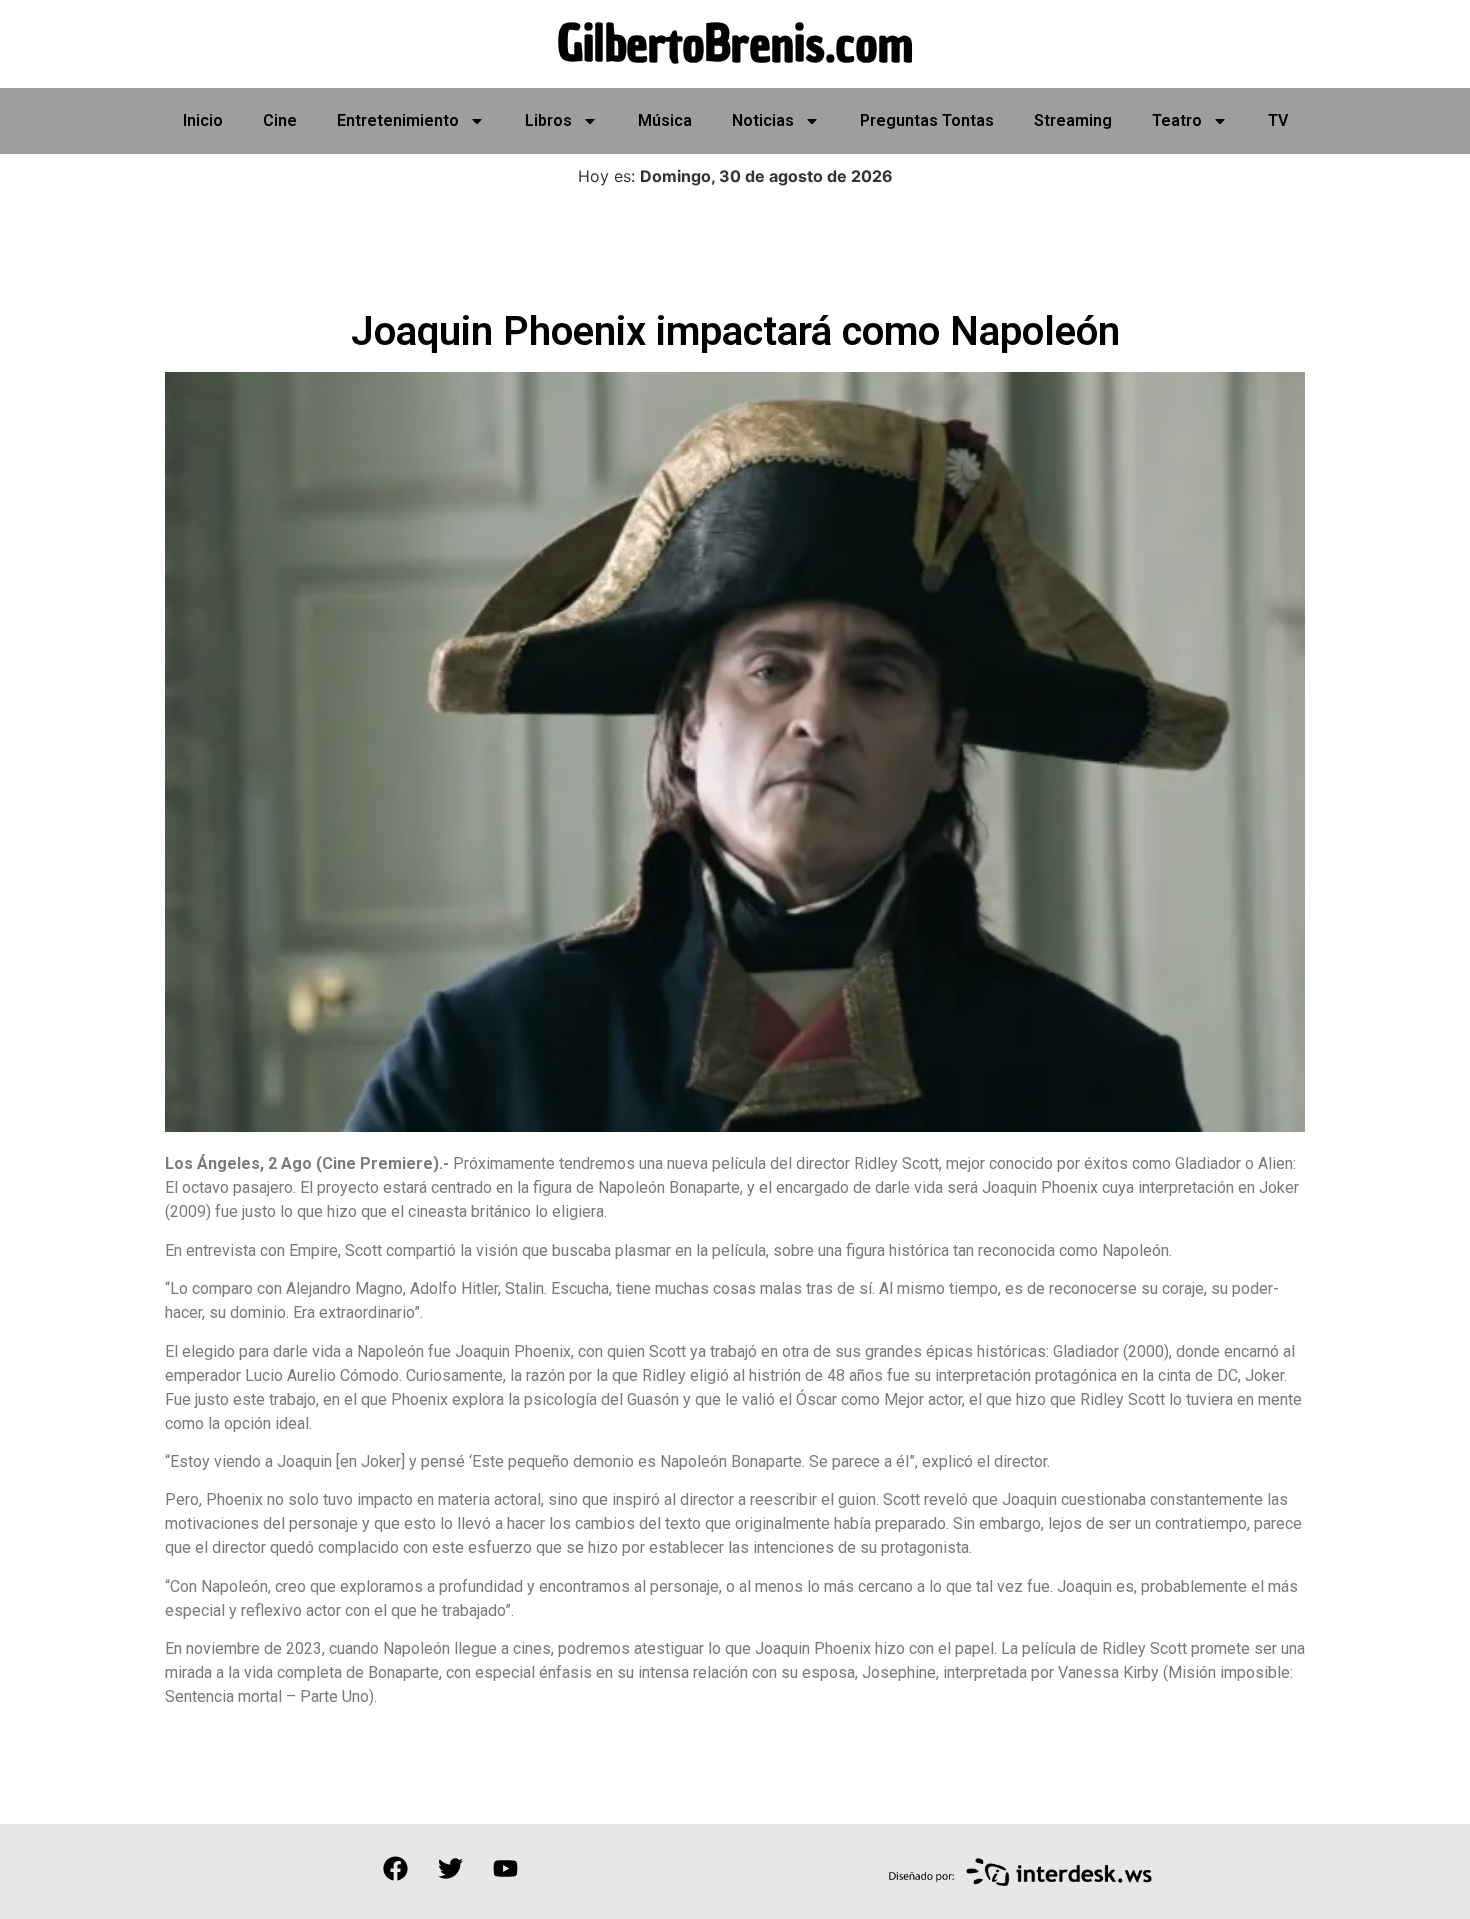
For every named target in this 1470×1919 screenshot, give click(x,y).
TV (1278, 120)
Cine (280, 120)
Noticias (763, 120)
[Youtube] (505, 1869)
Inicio (203, 120)
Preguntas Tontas (927, 120)
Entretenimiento (398, 120)
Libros (548, 120)
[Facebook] (395, 1869)
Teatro (1177, 120)
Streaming (1073, 120)
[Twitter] (450, 1869)
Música (665, 120)
